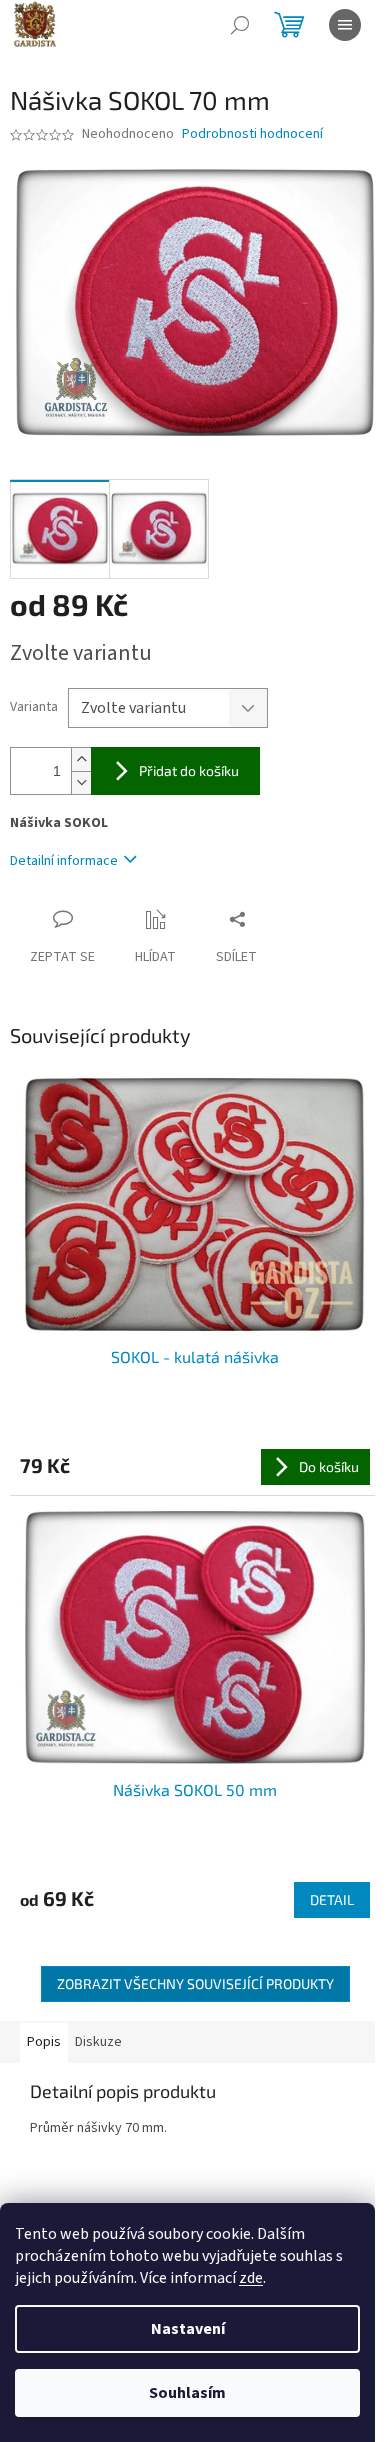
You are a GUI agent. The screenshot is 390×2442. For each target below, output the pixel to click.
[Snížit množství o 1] (81, 782)
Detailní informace (64, 861)
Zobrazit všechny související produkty (195, 1983)
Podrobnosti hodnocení (252, 134)
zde (251, 2278)
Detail (332, 1899)
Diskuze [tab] (98, 2042)
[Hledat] (240, 25)
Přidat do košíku (189, 770)
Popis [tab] (44, 2042)
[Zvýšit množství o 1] (81, 759)
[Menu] (345, 25)
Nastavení (188, 2329)
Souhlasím (187, 2393)
